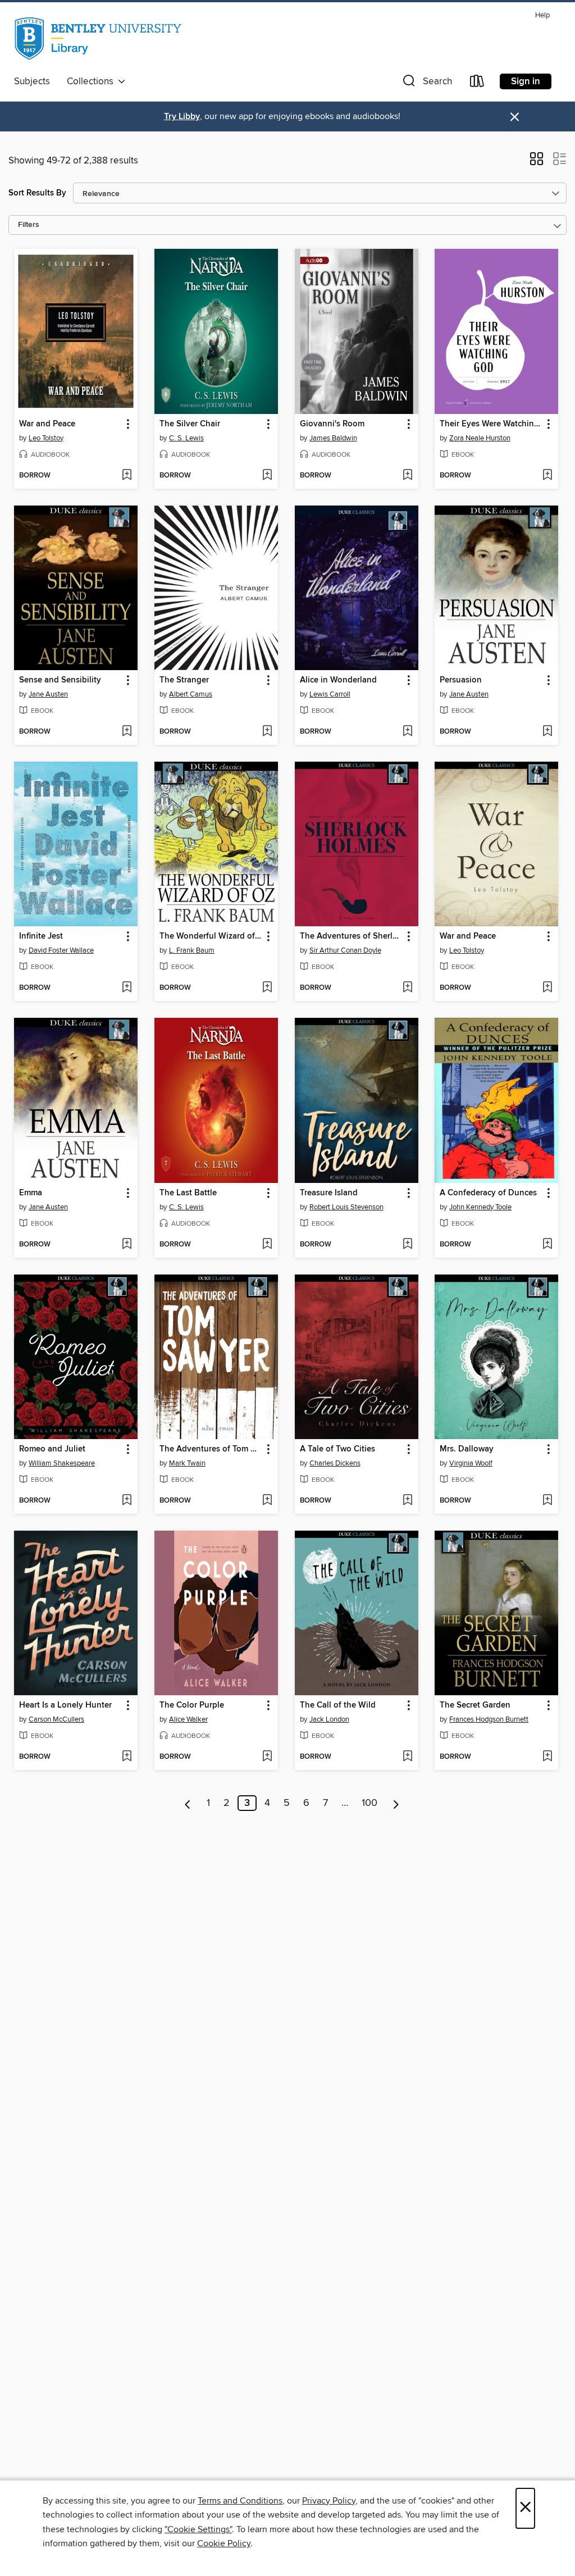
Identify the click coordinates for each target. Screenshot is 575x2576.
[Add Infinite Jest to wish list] (127, 988)
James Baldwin (333, 438)
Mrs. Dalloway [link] (467, 1449)
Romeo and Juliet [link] (52, 1449)
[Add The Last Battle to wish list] (267, 1245)
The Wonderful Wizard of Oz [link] (211, 936)
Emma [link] (31, 1193)
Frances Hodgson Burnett (489, 1719)
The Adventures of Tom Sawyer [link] (211, 1449)
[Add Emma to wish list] (127, 1245)
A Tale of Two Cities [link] (337, 1449)
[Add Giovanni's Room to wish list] (407, 476)
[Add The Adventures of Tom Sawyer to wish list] (267, 1501)
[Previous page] (188, 1803)
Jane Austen (48, 694)
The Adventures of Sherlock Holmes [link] (351, 936)
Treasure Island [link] (329, 1193)
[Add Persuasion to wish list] (547, 732)
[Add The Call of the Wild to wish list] (407, 1757)
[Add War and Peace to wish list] (127, 476)
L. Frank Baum (192, 950)
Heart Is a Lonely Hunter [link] (65, 1705)
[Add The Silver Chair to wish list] (267, 476)
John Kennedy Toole (480, 1207)
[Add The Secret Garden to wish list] (547, 1757)
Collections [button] (92, 81)
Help (542, 15)
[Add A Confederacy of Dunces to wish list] (547, 1245)
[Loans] (477, 83)
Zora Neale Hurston (480, 438)
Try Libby (182, 117)
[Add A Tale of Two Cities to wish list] (407, 1501)
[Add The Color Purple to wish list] (267, 1757)
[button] (426, 83)
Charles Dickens (335, 1463)
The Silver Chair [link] (190, 424)
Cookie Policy (224, 2543)
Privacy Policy (329, 2501)
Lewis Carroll (330, 694)
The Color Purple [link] (192, 1705)
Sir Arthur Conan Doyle (345, 950)
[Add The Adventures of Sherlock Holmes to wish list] (407, 988)
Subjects (32, 81)
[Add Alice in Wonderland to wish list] (407, 732)
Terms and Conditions (240, 2501)
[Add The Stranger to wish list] (267, 732)
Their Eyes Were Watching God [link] (491, 424)
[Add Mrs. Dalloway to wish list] (547, 1501)
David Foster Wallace (61, 950)
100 (369, 1803)
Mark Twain (187, 1463)
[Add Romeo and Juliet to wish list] (127, 1501)
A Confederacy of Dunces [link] (488, 1193)
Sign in (526, 81)
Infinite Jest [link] (41, 936)
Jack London (329, 1719)
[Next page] (396, 1803)
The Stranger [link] (184, 680)
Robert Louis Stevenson (346, 1207)
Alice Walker (188, 1719)
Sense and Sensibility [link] (60, 680)
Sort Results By (37, 193)
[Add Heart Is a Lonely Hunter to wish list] (127, 1757)
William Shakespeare (62, 1463)
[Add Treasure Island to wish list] (407, 1245)
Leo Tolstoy (46, 438)
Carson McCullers (56, 1719)
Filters (29, 225)
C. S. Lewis (186, 438)
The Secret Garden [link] (475, 1705)
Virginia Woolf (471, 1463)
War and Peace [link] (47, 424)
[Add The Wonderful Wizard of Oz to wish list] (267, 988)
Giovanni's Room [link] (332, 424)
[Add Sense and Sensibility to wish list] (127, 732)
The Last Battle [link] (188, 1193)
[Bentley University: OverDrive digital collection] (99, 39)
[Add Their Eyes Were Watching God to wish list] (547, 476)
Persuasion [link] (461, 680)
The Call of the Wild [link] (338, 1705)
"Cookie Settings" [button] (198, 2529)
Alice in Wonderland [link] (338, 680)
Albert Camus (191, 694)
